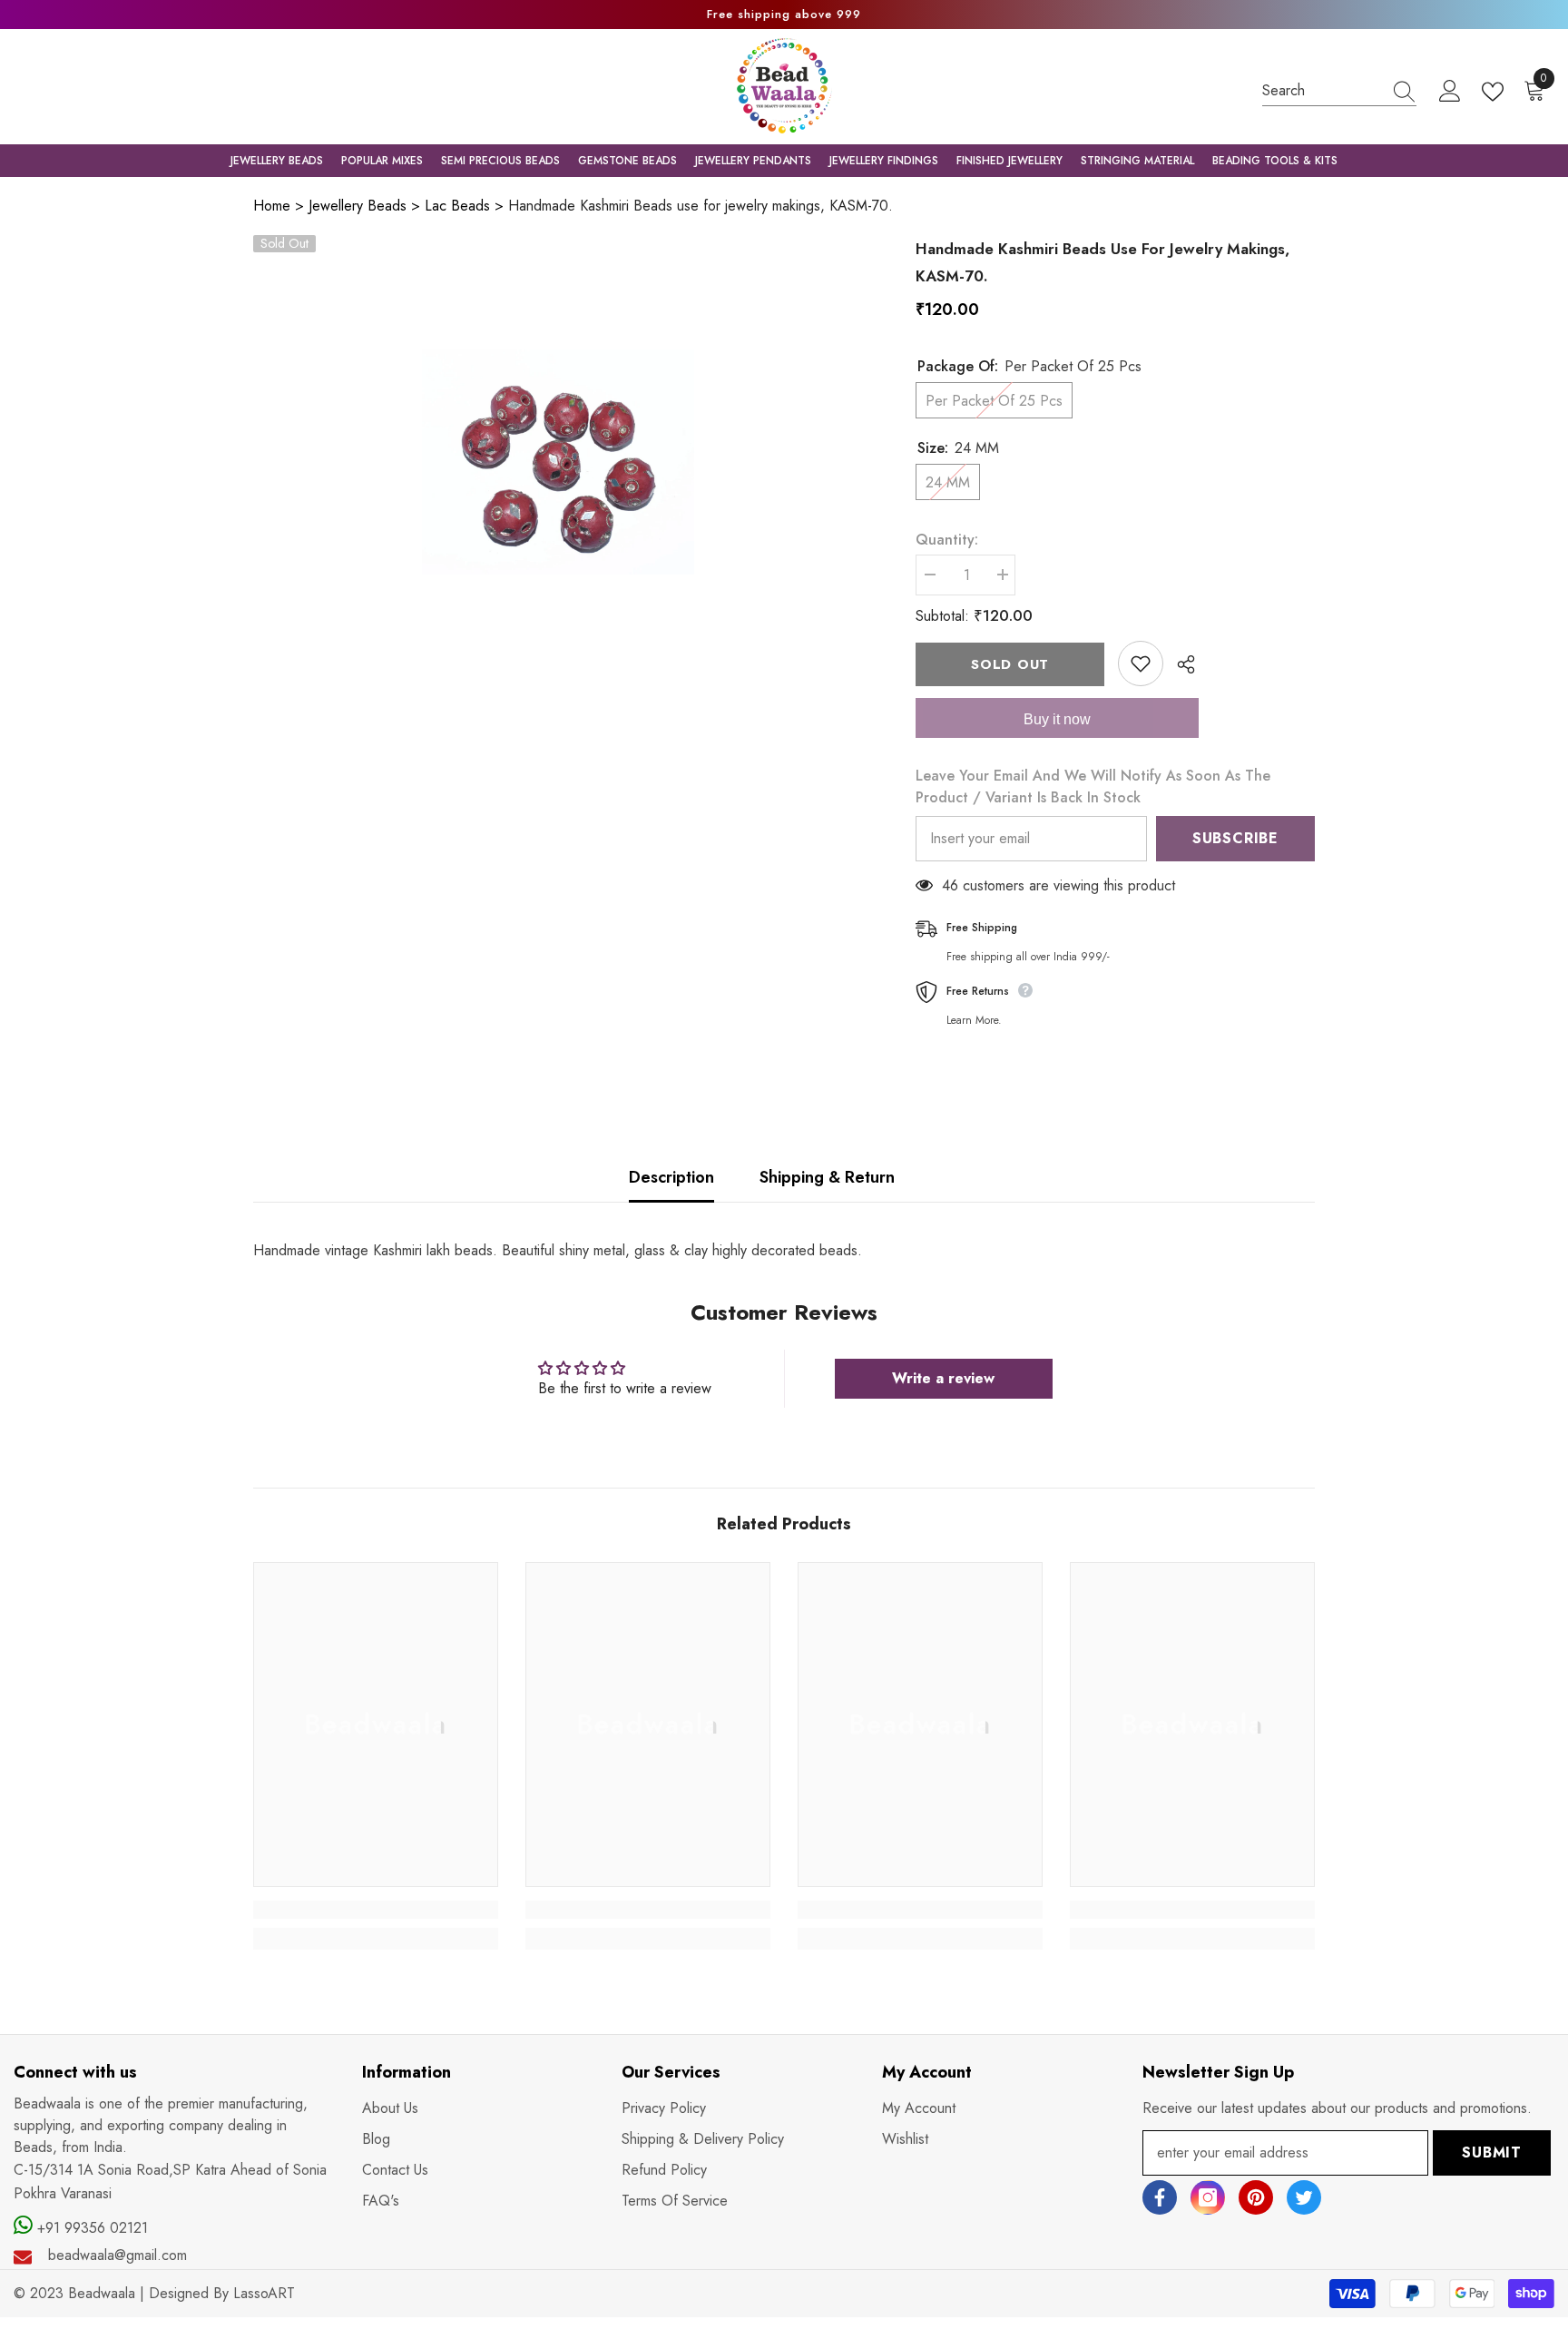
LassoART (264, 2293)
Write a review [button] (943, 1378)
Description (671, 1177)
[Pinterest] (1256, 2197)
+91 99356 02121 (90, 2228)
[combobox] (1322, 90)
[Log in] (1450, 92)
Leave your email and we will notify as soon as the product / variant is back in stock (1093, 786)
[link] (376, 1910)
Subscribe (1235, 838)
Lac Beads (457, 206)
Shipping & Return (827, 1177)
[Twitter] (1304, 2197)
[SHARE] (1179, 664)
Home (272, 206)
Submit (1492, 2152)
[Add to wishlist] (1141, 663)
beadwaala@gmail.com (118, 2255)
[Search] (1339, 91)
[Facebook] (1160, 2197)
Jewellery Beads (358, 206)
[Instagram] (1208, 2197)
